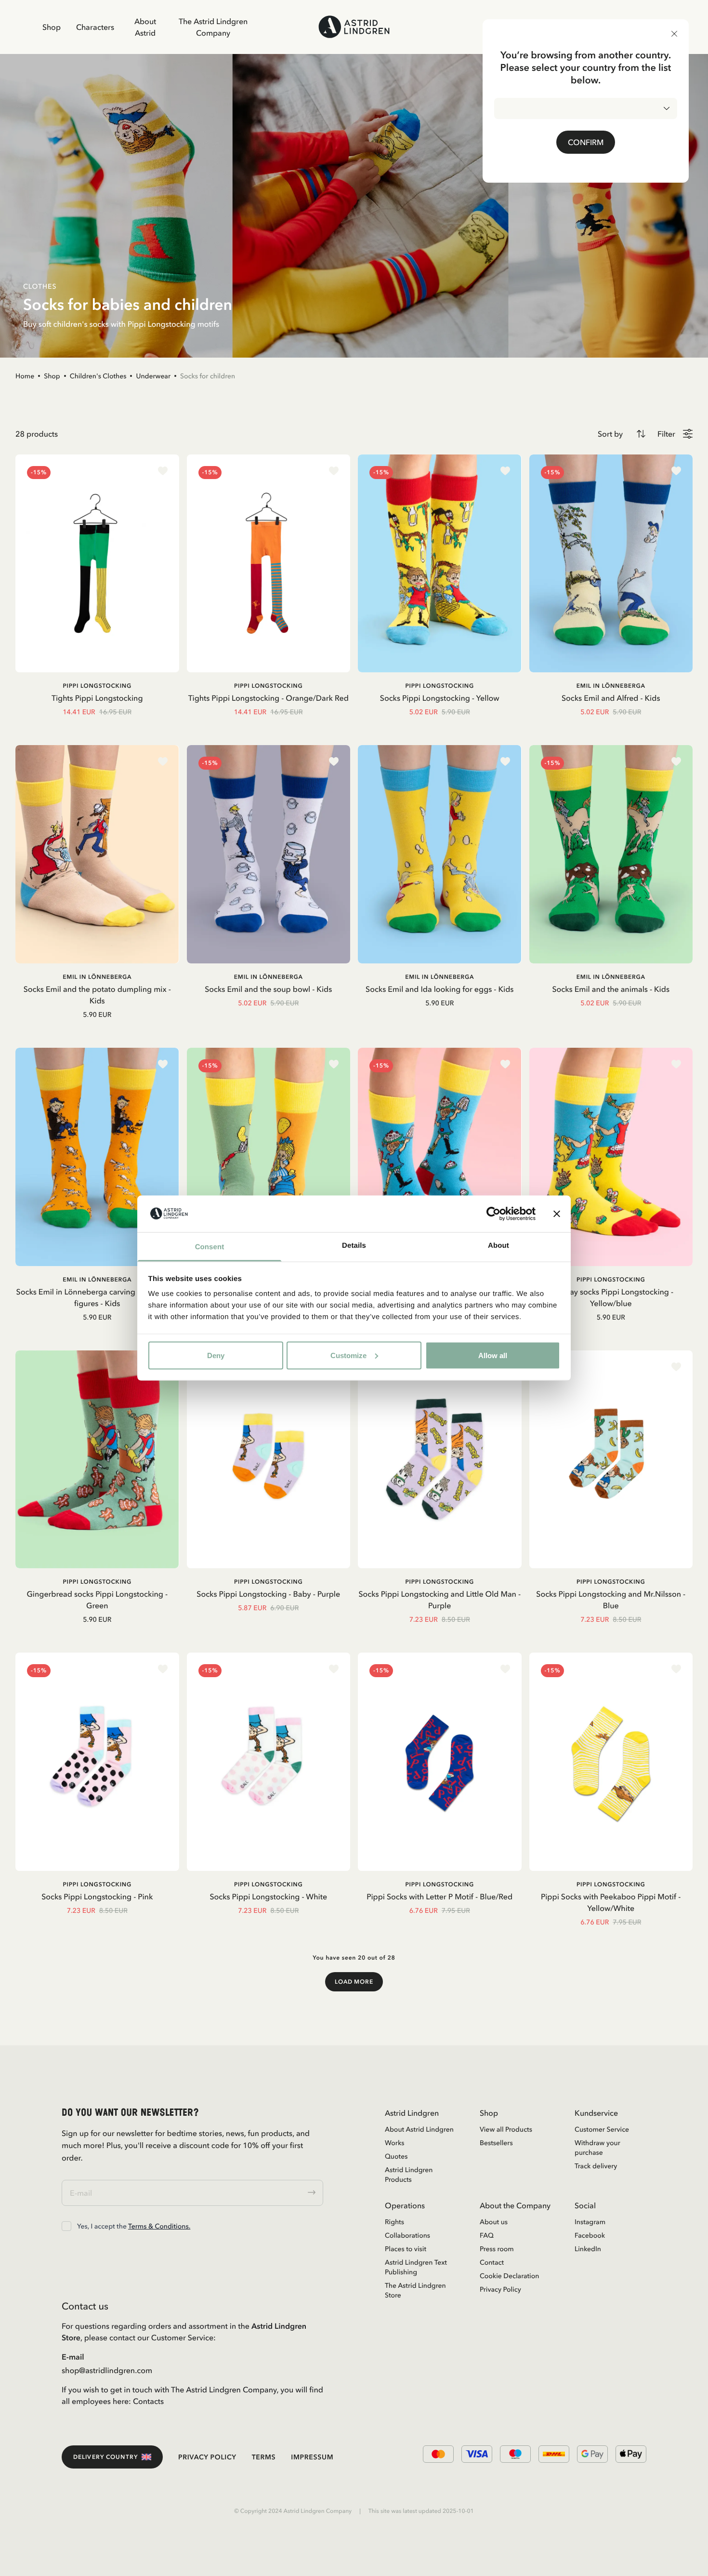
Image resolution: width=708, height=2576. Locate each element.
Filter (666, 434)
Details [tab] (354, 1246)
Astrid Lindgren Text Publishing (416, 2267)
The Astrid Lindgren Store (415, 2290)
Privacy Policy (500, 2289)
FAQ (487, 2235)
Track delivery (596, 2166)
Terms (264, 2457)
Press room (497, 2249)
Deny (216, 1355)
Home (25, 376)
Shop (52, 27)
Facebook (590, 2235)
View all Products (506, 2129)
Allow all (493, 1355)
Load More (354, 1982)
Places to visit (406, 2249)
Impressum (312, 2457)
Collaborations (407, 2235)
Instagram (590, 2222)
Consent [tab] (210, 1247)
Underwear (153, 376)
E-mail (73, 2357)
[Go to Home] (354, 27)
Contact (492, 2262)
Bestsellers (496, 2143)
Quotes (396, 2156)
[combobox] (586, 108)
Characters (95, 27)
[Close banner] (557, 1214)
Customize (348, 1355)
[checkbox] (66, 2226)
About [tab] (498, 1246)
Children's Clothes (98, 376)
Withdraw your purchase (597, 2148)
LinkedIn (588, 2249)
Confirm (586, 142)
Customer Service (602, 2129)
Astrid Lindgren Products (409, 2175)
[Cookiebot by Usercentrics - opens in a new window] (493, 1214)
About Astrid (145, 27)
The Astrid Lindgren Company (213, 27)
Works (394, 2143)
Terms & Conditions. (159, 2226)
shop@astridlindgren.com (107, 2370)
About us (494, 2222)
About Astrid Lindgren (419, 2129)
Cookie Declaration (509, 2276)
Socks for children (208, 376)
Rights (394, 2222)
